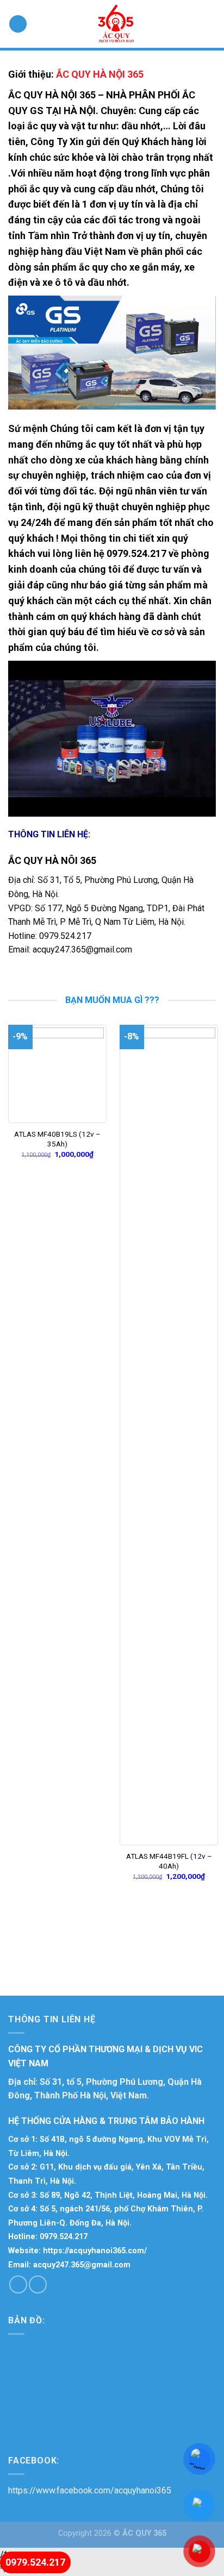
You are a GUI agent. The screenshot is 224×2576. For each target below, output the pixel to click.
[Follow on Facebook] (18, 2284)
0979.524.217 (65, 936)
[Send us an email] (38, 2284)
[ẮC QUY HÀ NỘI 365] (116, 24)
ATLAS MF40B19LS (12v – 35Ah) (57, 1139)
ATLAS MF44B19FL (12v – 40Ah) (169, 1861)
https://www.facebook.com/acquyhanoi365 (90, 2490)
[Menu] (18, 24)
